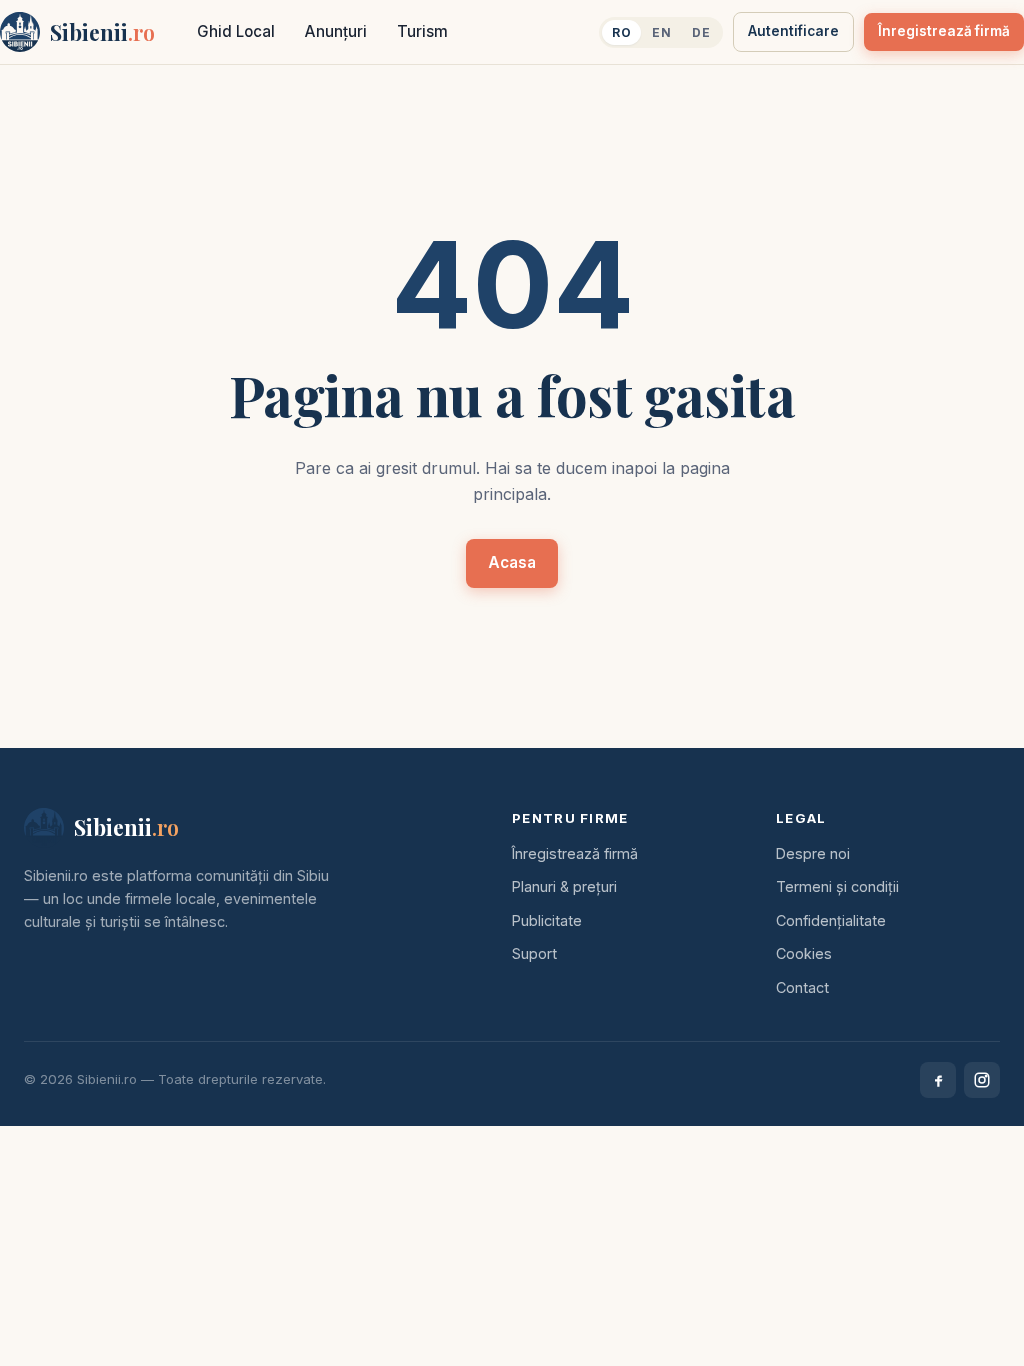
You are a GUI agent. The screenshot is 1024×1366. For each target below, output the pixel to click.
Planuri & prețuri (564, 886)
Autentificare (793, 31)
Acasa (512, 562)
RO (621, 32)
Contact (802, 987)
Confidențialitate (831, 920)
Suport (534, 953)
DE (701, 32)
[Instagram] (982, 1080)
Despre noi (813, 853)
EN (661, 32)
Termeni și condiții (837, 886)
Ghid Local (236, 31)
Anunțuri (336, 31)
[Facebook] (938, 1080)
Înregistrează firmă (944, 31)
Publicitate (547, 920)
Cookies (804, 953)
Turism (422, 31)
